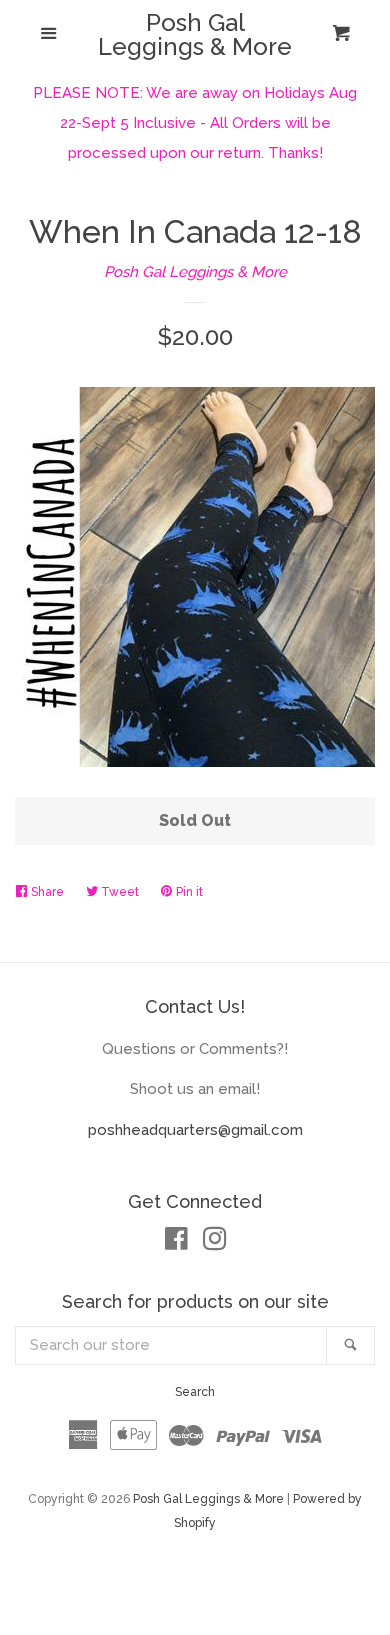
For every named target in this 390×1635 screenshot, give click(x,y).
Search (195, 1392)
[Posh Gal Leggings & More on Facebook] (176, 1243)
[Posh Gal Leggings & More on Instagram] (215, 1243)
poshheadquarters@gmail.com (195, 1130)
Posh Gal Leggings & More (195, 35)
